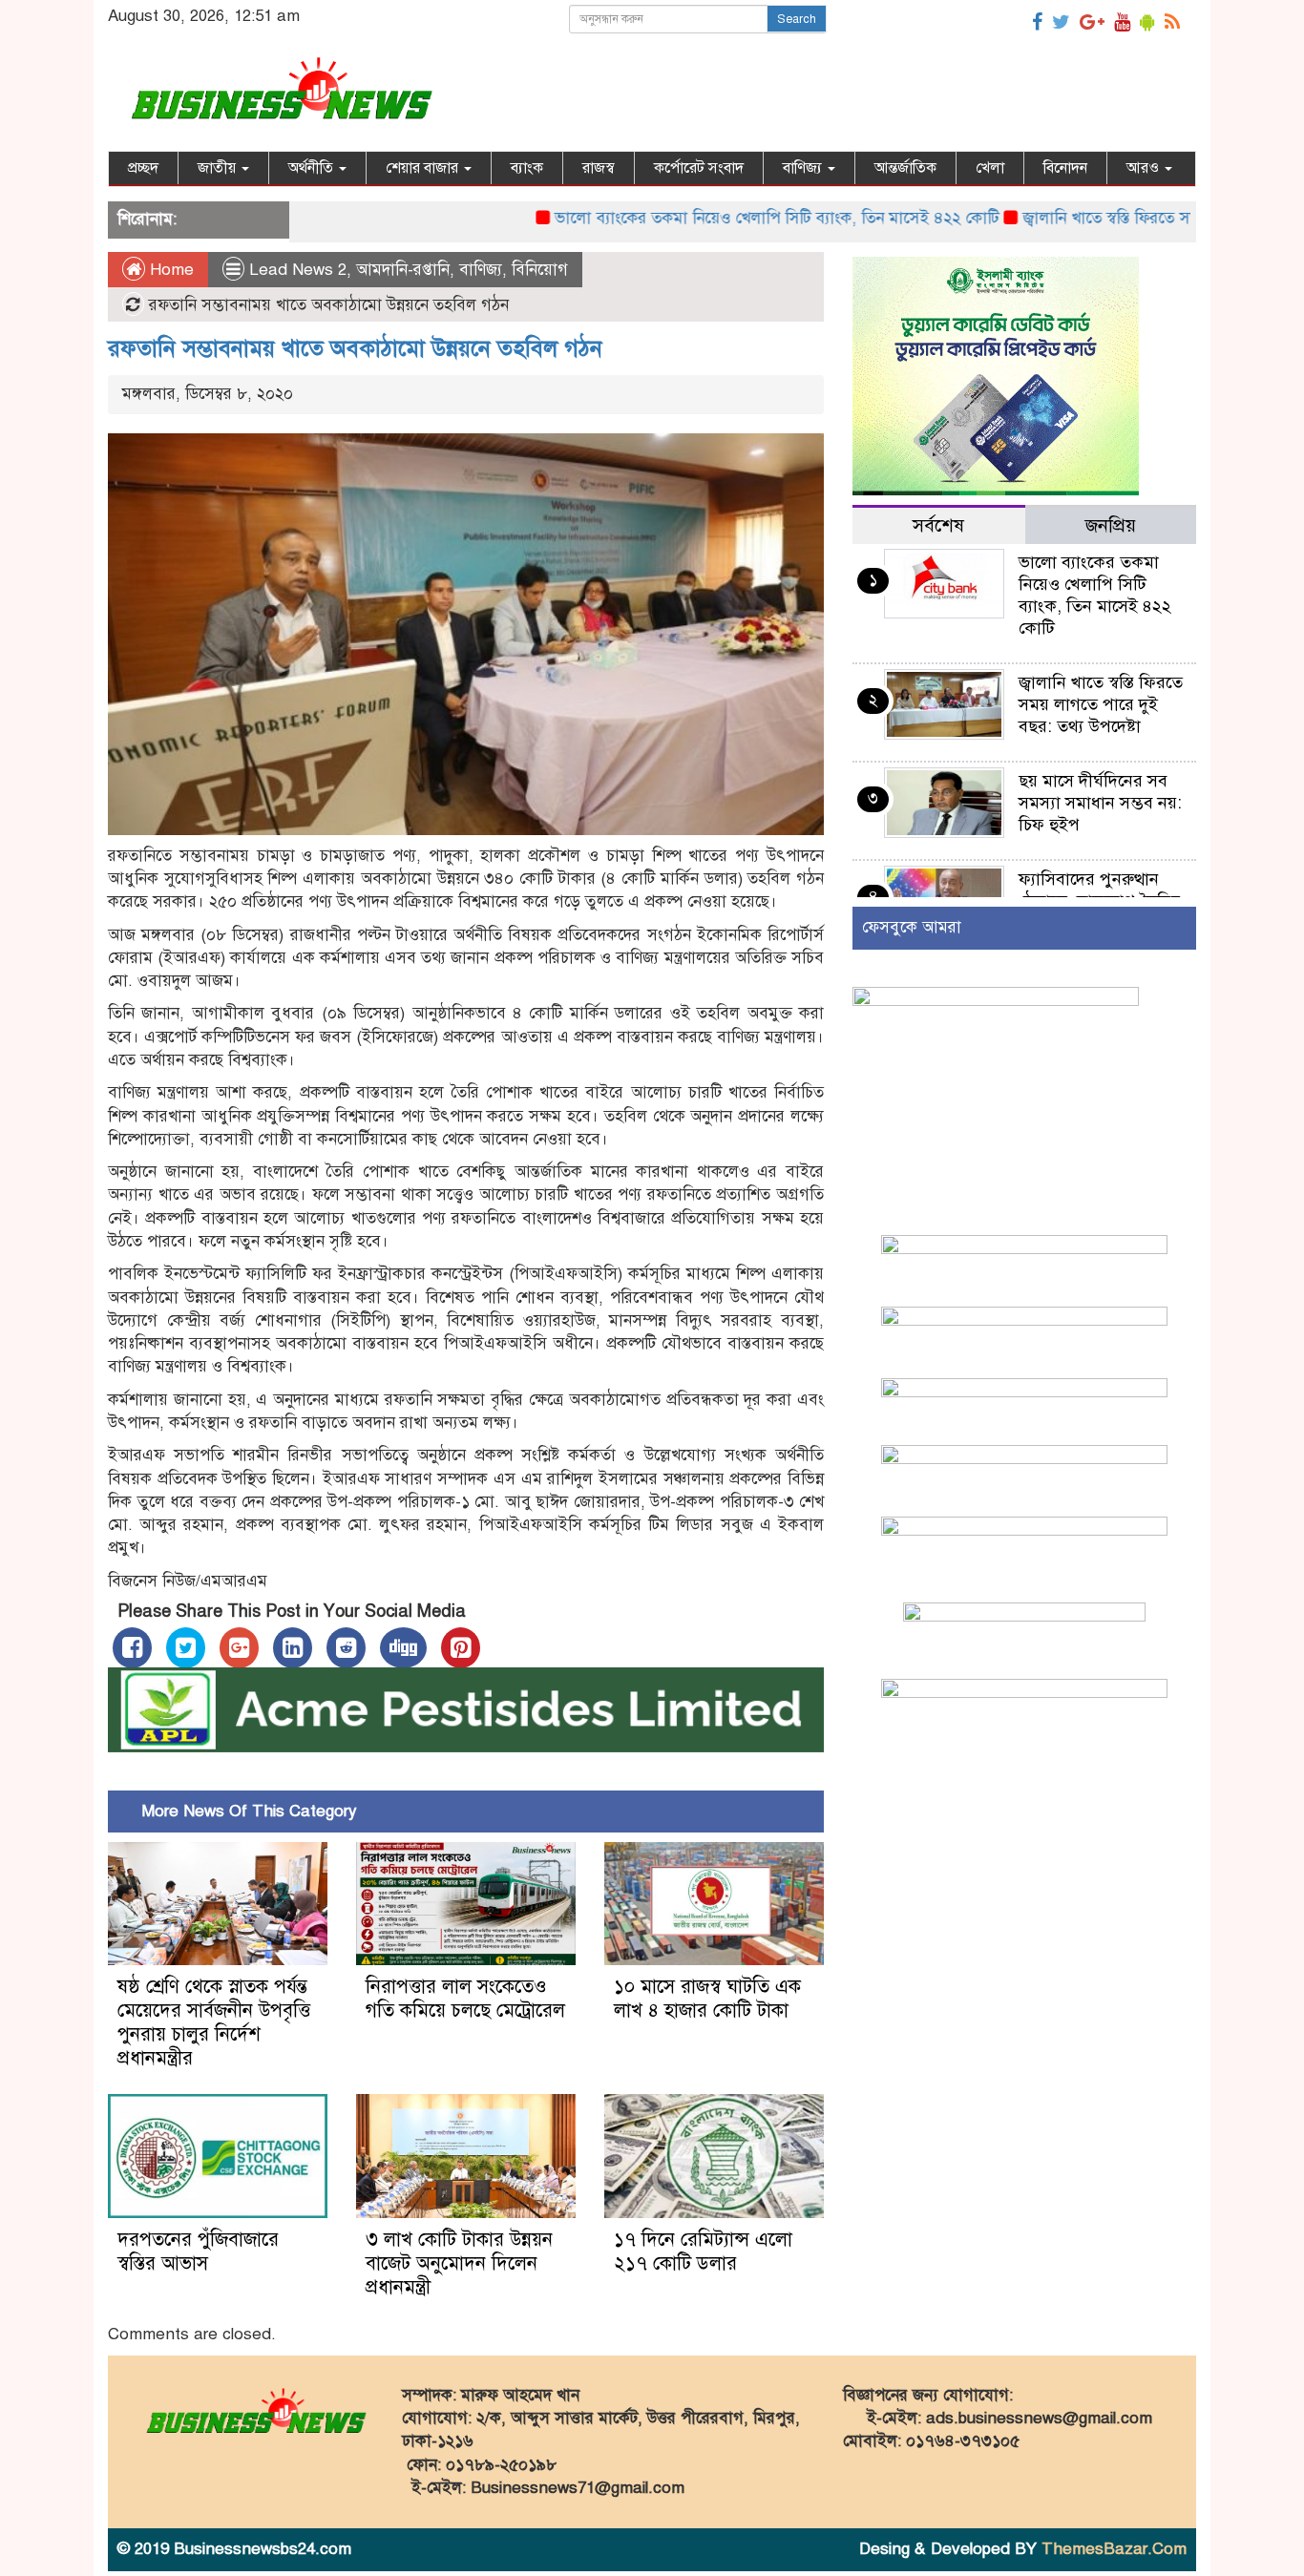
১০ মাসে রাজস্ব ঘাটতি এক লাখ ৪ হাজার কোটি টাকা (707, 1999)
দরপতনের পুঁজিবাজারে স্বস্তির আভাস (198, 2251)
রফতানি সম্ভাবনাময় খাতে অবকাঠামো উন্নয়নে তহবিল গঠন (355, 348)
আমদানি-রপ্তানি (403, 270)
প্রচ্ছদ (143, 168)
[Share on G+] (239, 1648)
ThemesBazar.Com (1114, 2549)
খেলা (990, 168)
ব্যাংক (527, 168)
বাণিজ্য (804, 168)
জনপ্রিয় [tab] (1111, 525)
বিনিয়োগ (540, 270)
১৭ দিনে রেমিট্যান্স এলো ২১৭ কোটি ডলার (703, 2251)
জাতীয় (219, 168)
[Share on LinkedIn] (293, 1648)
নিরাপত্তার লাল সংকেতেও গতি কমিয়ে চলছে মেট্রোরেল (465, 1999)
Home (169, 270)
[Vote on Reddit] (346, 1648)
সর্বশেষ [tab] (938, 525)
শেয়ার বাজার (424, 168)
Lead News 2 (298, 270)
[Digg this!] (403, 1648)
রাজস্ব (599, 168)
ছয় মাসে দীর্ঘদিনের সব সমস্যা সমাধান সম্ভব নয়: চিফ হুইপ (1100, 803)
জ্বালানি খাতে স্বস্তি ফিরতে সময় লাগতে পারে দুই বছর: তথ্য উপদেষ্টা (1101, 704)
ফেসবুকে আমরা (912, 927)
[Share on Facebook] (132, 1648)
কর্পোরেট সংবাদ (699, 168)
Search (797, 19)
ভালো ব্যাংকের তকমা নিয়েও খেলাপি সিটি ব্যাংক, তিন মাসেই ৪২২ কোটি (713, 218)
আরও (1145, 168)
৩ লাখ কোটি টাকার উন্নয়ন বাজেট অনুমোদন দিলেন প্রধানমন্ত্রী (459, 2263)
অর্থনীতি (313, 168)
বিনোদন (1065, 168)
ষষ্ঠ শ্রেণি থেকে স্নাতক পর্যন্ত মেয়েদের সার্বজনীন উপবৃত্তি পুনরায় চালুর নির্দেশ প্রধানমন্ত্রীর (214, 2022)
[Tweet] (186, 1648)
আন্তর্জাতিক (905, 168)
